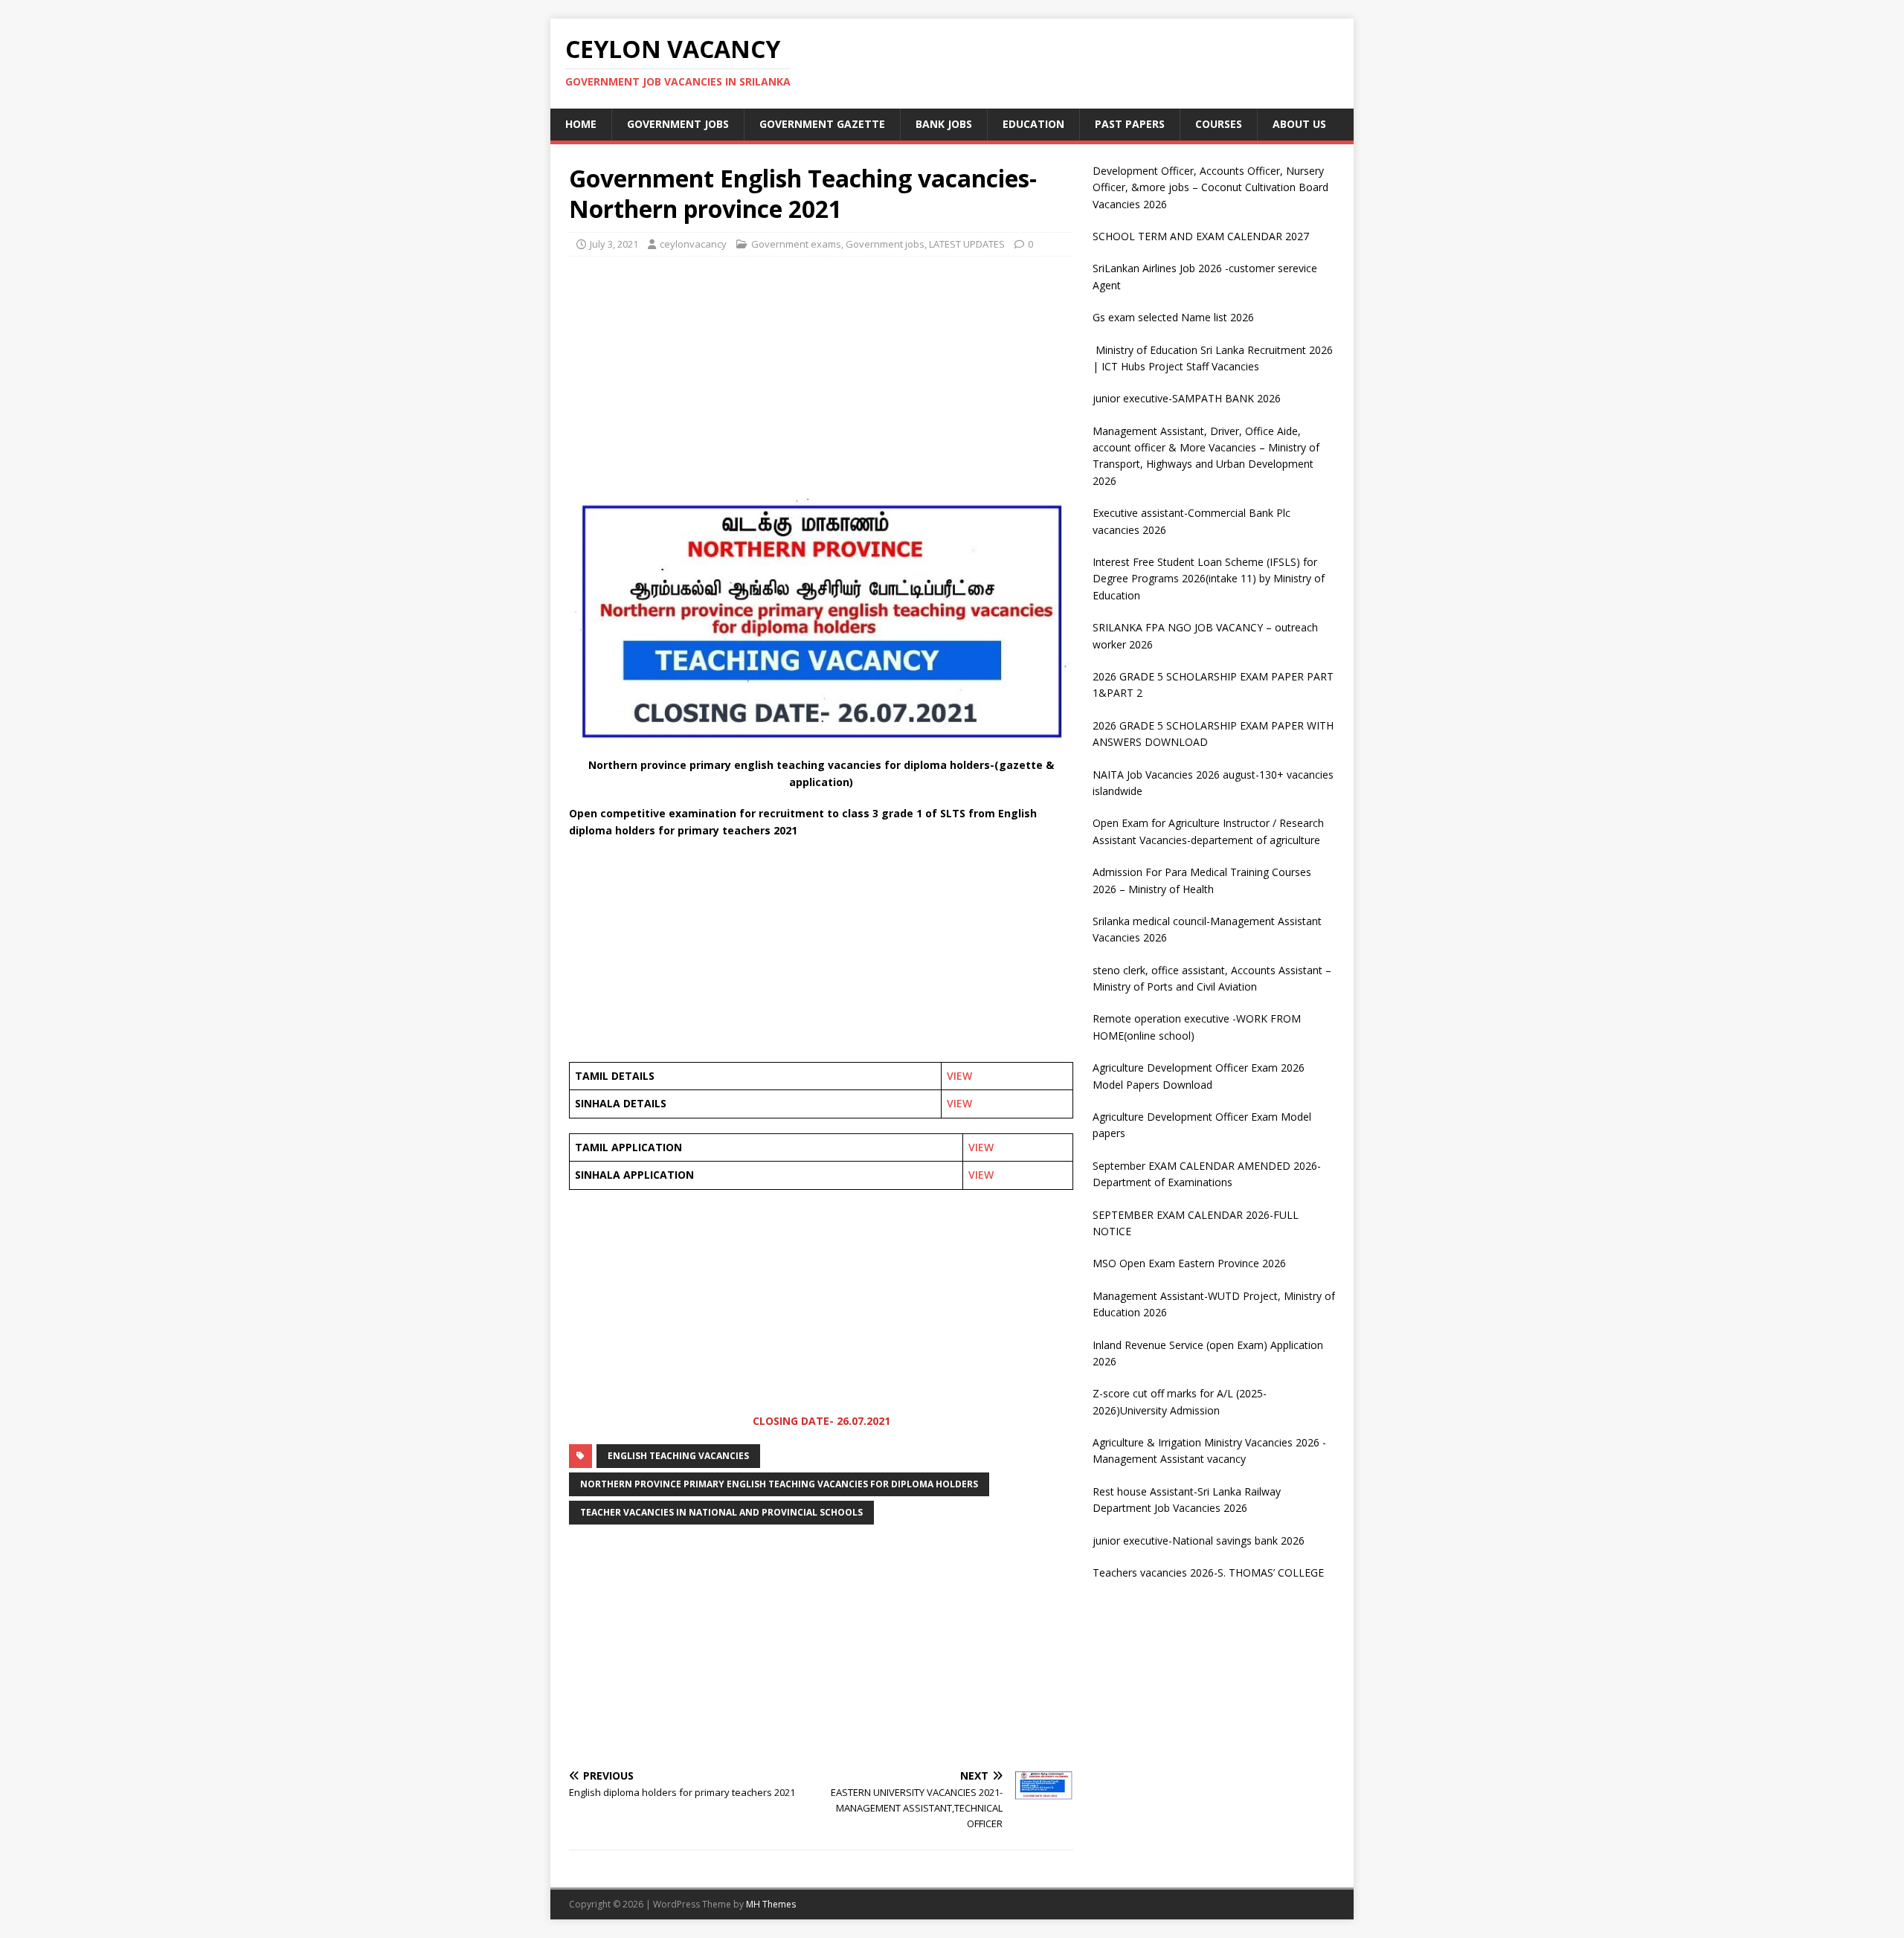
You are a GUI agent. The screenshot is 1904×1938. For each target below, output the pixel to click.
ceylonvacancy (693, 244)
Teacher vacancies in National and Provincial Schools (721, 1512)
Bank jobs (944, 124)
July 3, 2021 (614, 244)
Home (581, 124)
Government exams (796, 244)
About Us (1299, 124)
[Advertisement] (821, 376)
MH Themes (771, 1904)
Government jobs (678, 124)
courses (1219, 124)
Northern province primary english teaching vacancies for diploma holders (779, 1484)
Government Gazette (822, 124)
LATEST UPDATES (967, 244)
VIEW (959, 1076)
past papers (1130, 124)
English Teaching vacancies (678, 1456)
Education (1033, 124)
